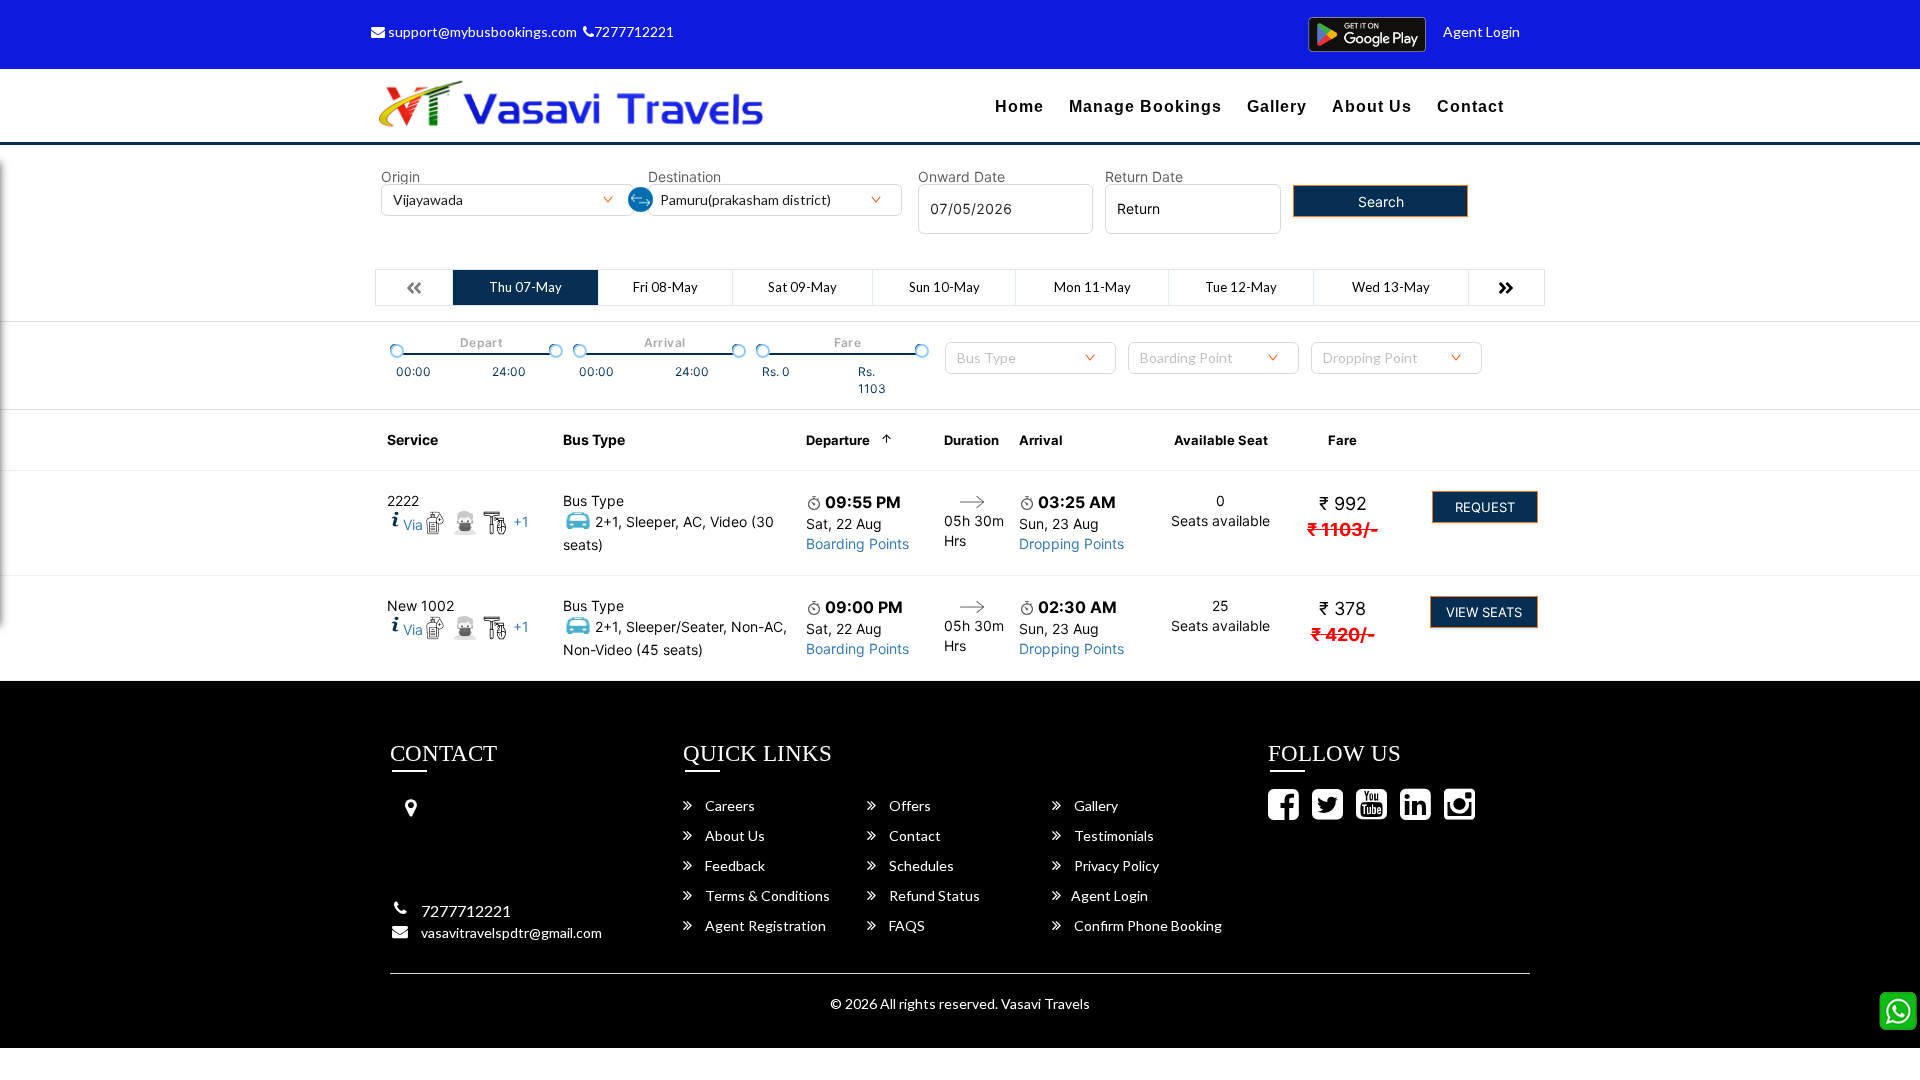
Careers (728, 805)
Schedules (920, 865)
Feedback (733, 865)
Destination (684, 177)
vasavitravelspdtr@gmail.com (511, 932)
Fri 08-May (665, 287)
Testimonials (1112, 835)
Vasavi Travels (1045, 1003)
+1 (521, 521)
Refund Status (933, 895)
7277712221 (634, 31)
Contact (1470, 106)
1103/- (1342, 529)
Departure (838, 440)
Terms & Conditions (766, 895)
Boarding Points (857, 543)
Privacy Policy (1115, 865)
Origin (400, 177)
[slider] (395, 349)
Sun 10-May (944, 287)
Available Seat (1221, 440)
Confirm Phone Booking (1146, 925)
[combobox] (1030, 358)
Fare (1342, 440)
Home (1019, 106)
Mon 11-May (1092, 287)
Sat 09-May (802, 287)
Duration (971, 440)
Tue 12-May (1241, 287)
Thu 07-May (525, 287)
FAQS (905, 925)
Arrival (1041, 440)
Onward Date (961, 177)
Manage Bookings (1145, 106)
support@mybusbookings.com (481, 31)
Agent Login (1481, 31)
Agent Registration (764, 925)
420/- (1343, 634)
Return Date (1144, 177)
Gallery (1277, 106)
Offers (908, 805)
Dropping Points (1071, 543)
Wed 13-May (1391, 287)
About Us (1372, 106)
